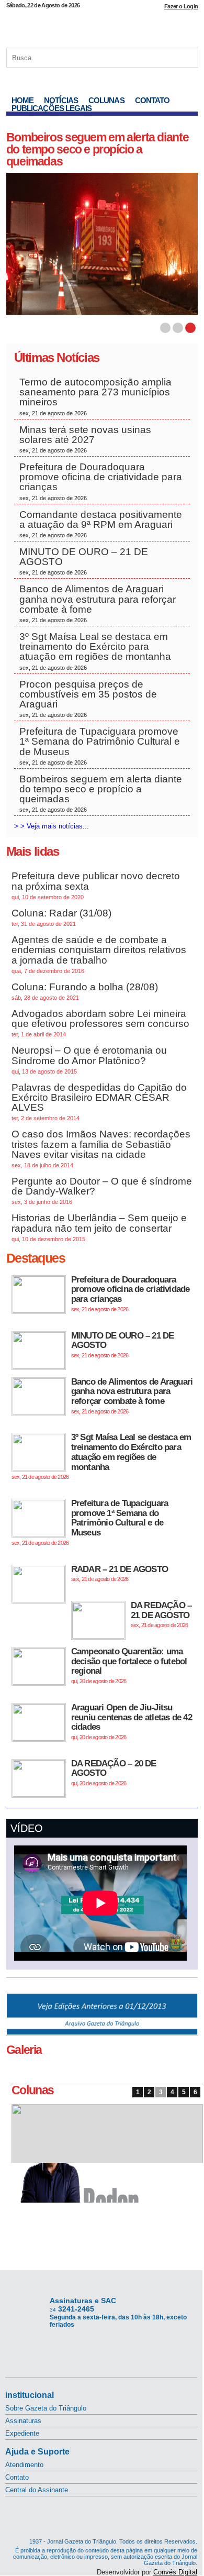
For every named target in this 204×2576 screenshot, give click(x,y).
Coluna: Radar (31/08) (61, 917)
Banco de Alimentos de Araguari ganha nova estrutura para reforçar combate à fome (98, 603)
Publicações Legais (52, 108)
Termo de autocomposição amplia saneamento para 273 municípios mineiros (95, 396)
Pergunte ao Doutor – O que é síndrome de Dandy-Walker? (102, 1190)
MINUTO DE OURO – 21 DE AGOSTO (84, 561)
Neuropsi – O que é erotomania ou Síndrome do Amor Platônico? (89, 1059)
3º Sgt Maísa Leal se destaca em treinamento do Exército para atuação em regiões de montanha (95, 651)
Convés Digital (175, 2572)
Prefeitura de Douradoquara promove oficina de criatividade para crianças (101, 481)
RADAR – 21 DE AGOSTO (120, 1573)
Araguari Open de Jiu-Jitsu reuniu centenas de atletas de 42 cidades (132, 1721)
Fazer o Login (181, 6)
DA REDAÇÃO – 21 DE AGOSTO (161, 1614)
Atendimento (24, 2465)
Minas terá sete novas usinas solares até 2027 (85, 439)
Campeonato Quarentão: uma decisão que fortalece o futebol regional (129, 1665)
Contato (152, 100)
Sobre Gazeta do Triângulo (46, 2408)
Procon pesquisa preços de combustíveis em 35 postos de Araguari (88, 699)
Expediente (22, 2433)
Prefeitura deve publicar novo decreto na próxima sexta (96, 885)
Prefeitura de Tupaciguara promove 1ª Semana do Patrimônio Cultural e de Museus (100, 746)
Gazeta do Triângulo (102, 26)
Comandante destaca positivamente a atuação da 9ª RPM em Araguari (101, 524)
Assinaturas (23, 2421)
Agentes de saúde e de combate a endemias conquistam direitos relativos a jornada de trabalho (99, 954)
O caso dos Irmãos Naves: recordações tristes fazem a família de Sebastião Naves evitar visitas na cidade (101, 1148)
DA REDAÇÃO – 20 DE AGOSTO (114, 1772)
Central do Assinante (37, 2490)
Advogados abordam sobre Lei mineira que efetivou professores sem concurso (100, 1023)
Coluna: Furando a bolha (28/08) (85, 991)
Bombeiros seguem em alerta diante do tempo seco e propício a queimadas (97, 149)
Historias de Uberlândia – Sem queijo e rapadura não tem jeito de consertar (99, 1227)
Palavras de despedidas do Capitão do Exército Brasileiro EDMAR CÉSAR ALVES (99, 1102)
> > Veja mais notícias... (52, 826)
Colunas (106, 100)
